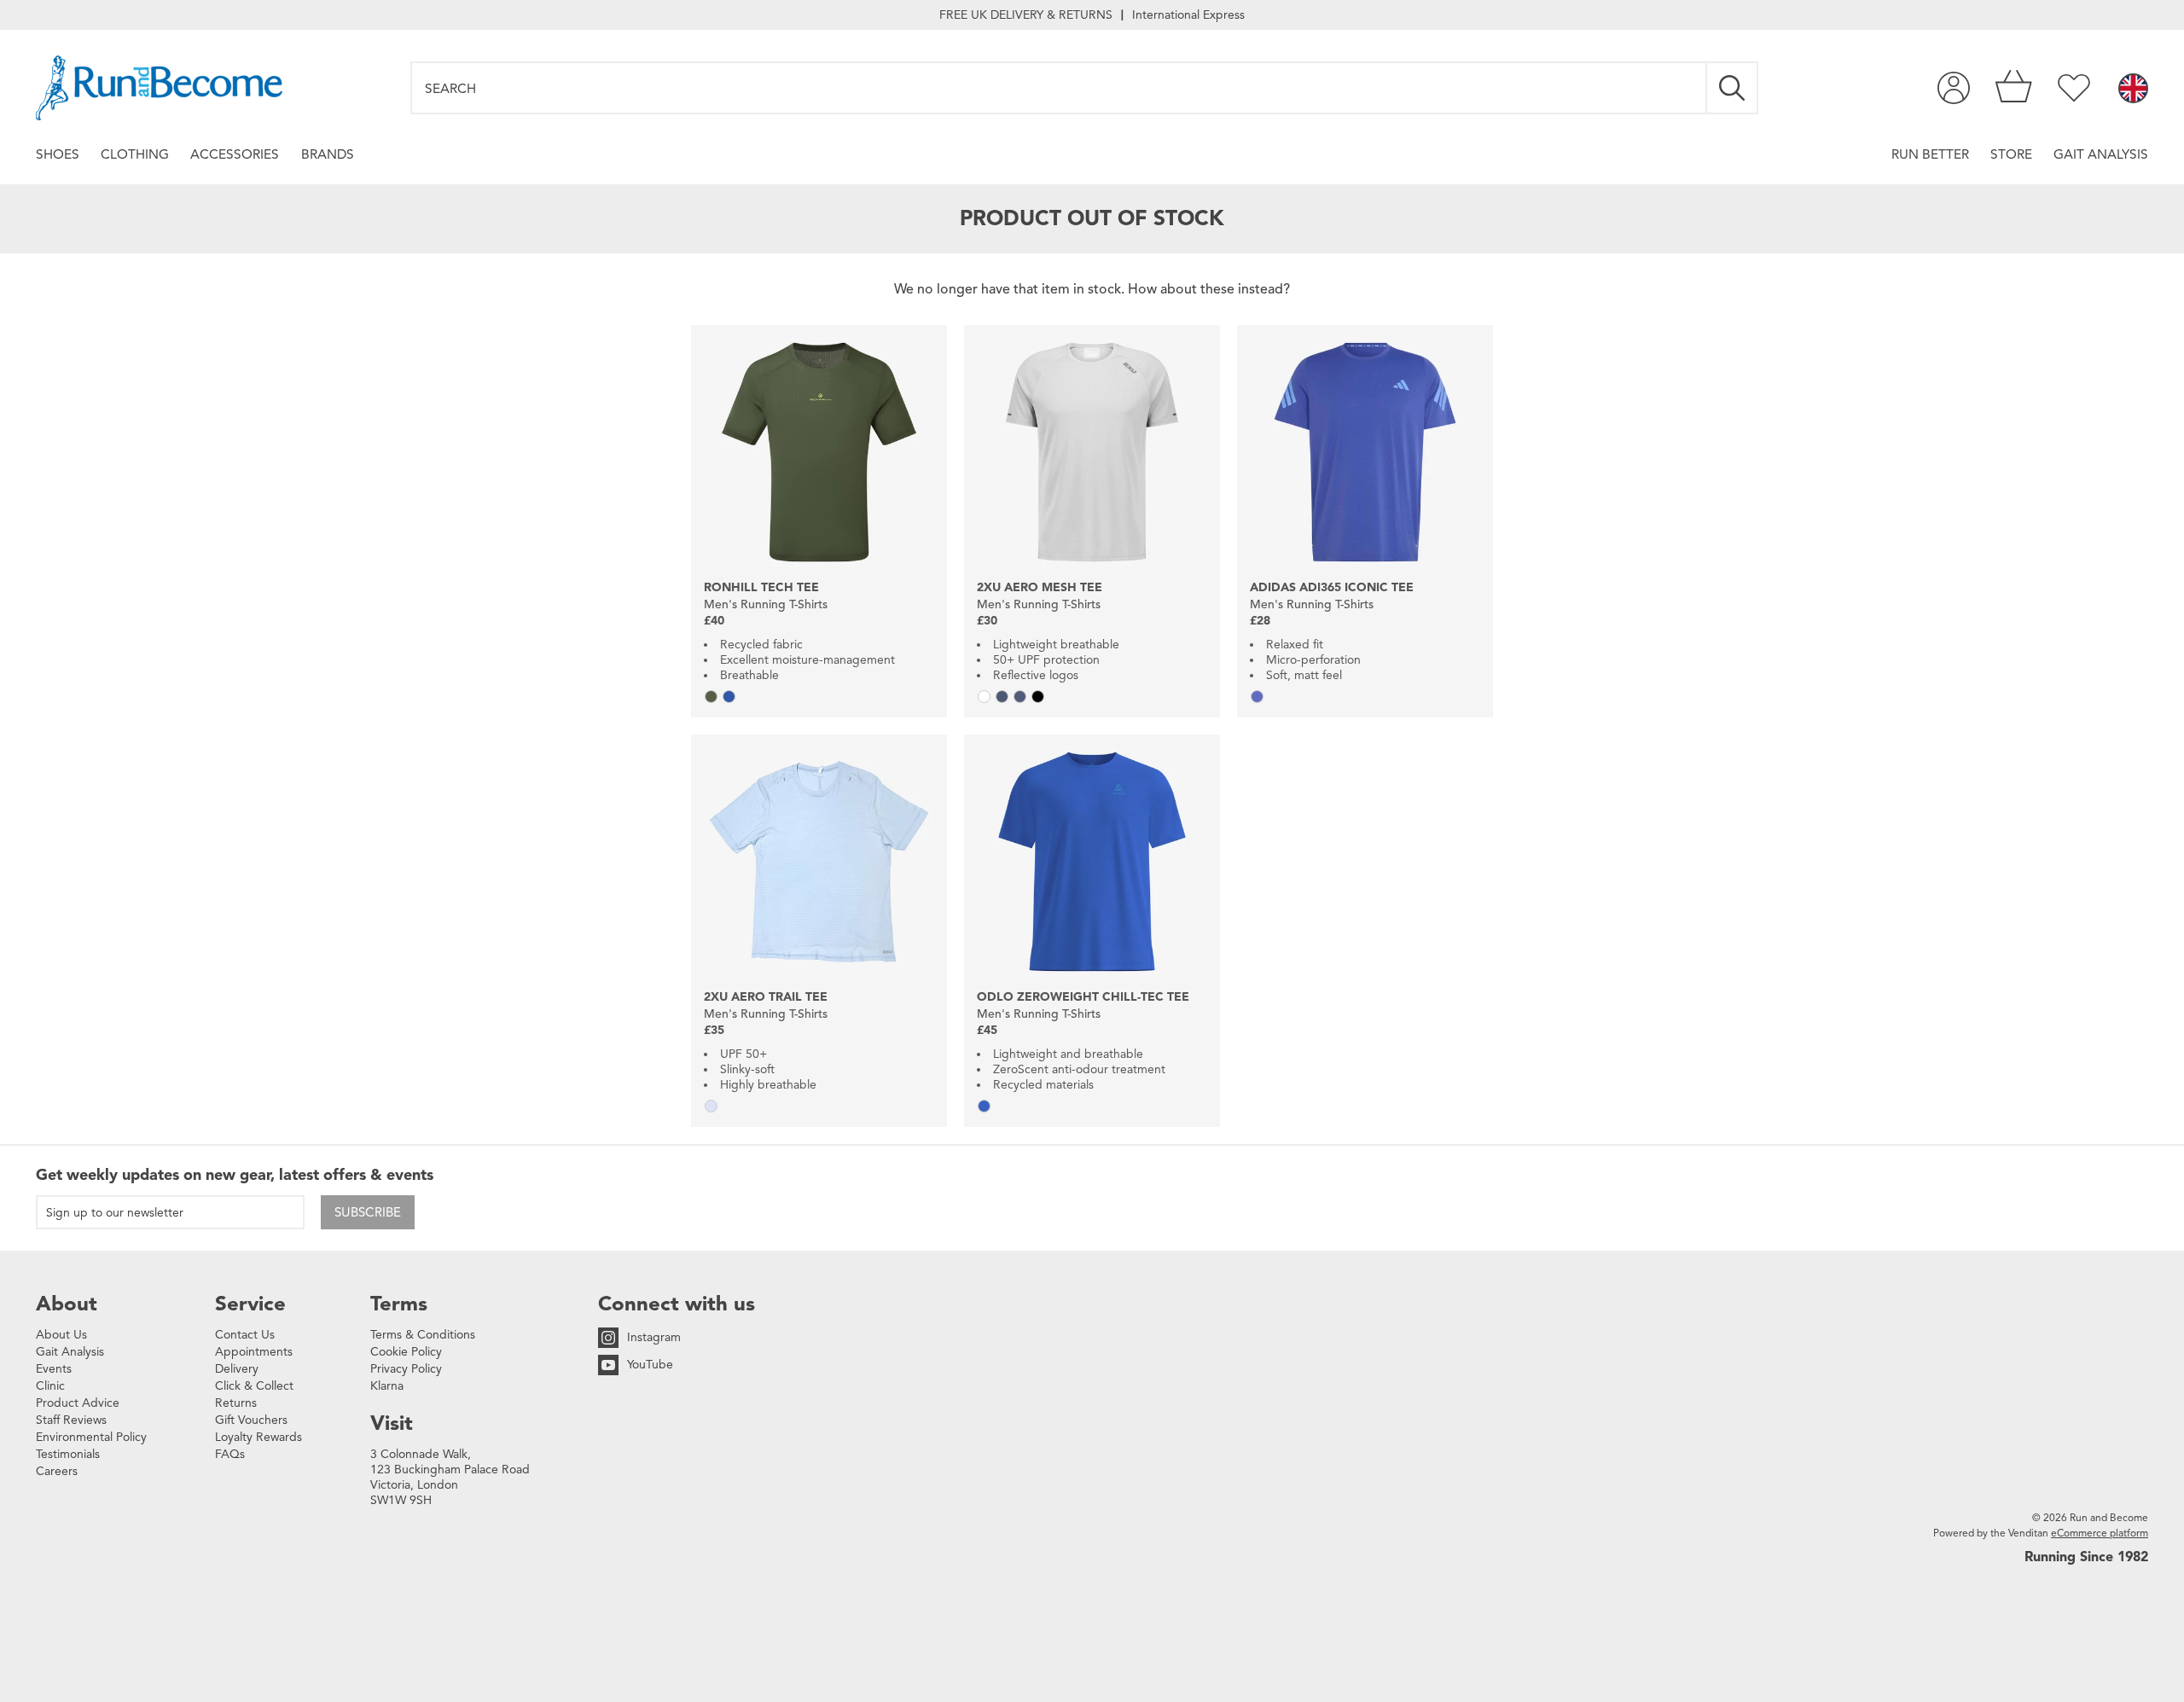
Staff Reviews (71, 1420)
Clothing (135, 154)
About (67, 1304)
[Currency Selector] (2133, 90)
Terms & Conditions (423, 1335)
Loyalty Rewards (258, 1437)
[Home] (159, 88)
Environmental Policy (91, 1437)
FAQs (230, 1454)
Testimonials (68, 1454)
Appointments (254, 1352)
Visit (392, 1423)
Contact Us (245, 1335)
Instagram (654, 1337)
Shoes (58, 154)
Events (54, 1369)
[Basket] (2014, 88)
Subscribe (368, 1212)
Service (250, 1304)
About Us (61, 1335)
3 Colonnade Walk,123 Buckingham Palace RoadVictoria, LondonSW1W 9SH (450, 1477)
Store (2011, 154)
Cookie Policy (406, 1352)
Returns (236, 1403)
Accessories (235, 154)
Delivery (237, 1369)
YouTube (650, 1365)
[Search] (1733, 88)
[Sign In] (1954, 88)
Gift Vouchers (251, 1420)
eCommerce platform (2100, 1533)
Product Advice (78, 1403)
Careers (57, 1471)
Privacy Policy (406, 1369)
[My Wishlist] (2074, 88)
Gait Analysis (2101, 154)
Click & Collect (254, 1386)
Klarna (387, 1386)
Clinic (50, 1386)
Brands (328, 154)
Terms (399, 1304)
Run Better (1930, 154)
